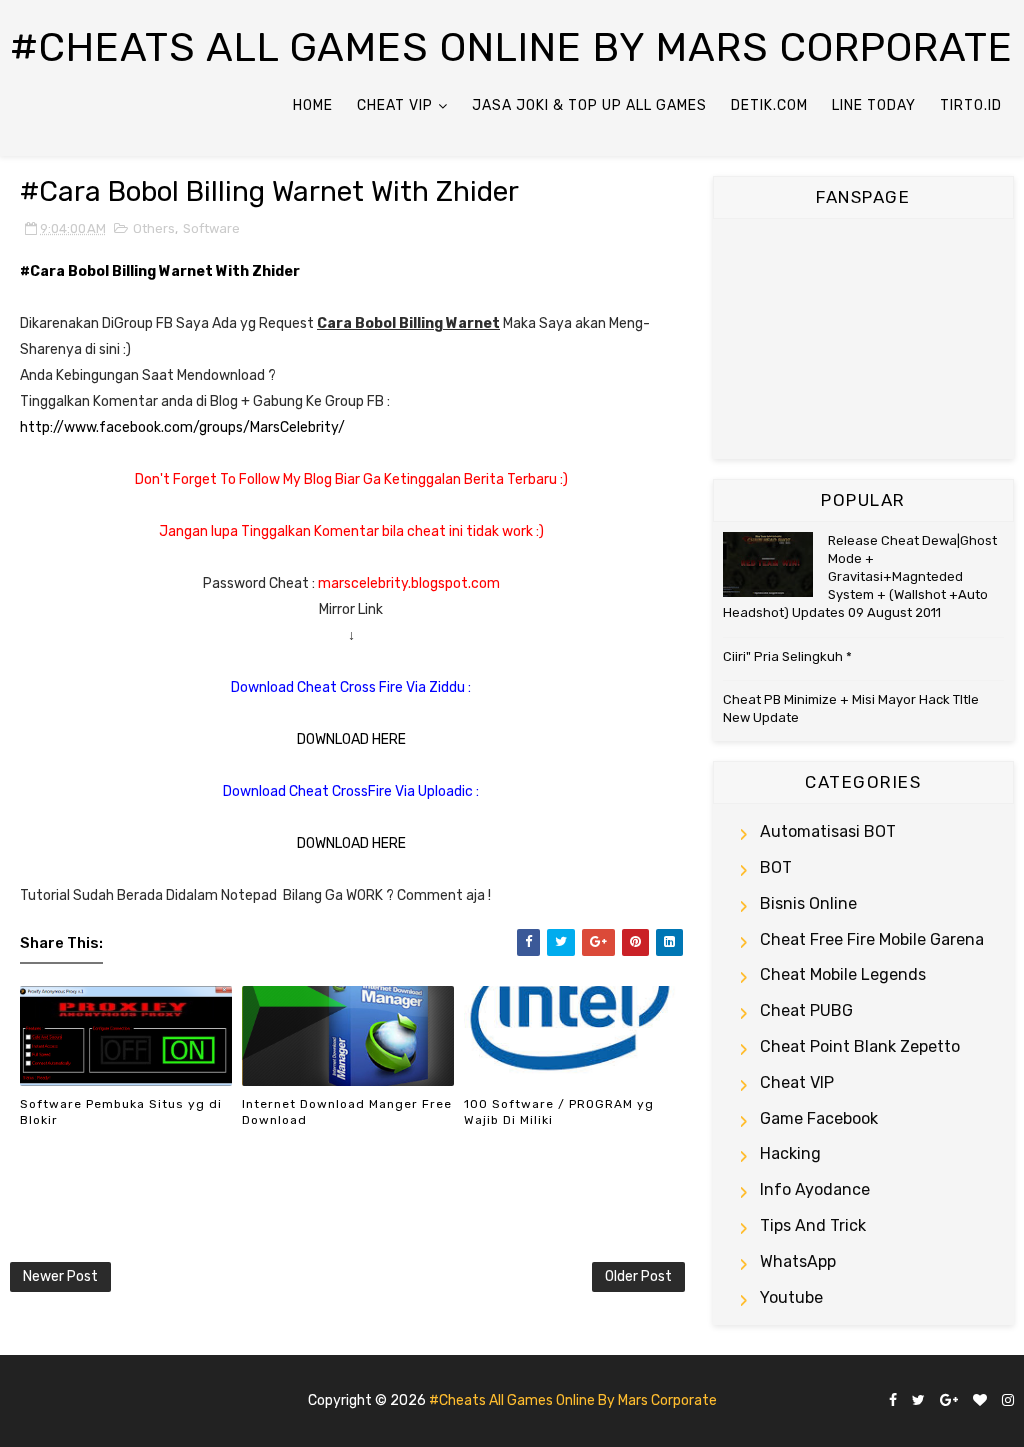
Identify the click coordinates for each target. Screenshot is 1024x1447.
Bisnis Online (808, 903)
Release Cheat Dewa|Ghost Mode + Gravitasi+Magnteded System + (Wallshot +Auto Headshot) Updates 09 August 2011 (860, 577)
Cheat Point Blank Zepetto (860, 1046)
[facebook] (893, 1401)
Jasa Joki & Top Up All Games (589, 105)
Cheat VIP (395, 105)
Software (211, 228)
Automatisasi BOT (828, 831)
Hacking (790, 1153)
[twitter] (918, 1401)
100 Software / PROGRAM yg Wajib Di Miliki (559, 1112)
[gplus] (949, 1401)
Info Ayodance (815, 1189)
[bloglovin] (980, 1401)
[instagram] (1008, 1401)
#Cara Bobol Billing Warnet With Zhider (269, 191)
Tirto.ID (971, 105)
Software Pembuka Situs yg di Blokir (121, 1112)
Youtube (791, 1297)
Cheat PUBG (806, 1010)
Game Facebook (819, 1118)
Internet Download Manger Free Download (347, 1112)
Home (313, 105)
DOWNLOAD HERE (351, 739)
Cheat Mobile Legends (843, 974)
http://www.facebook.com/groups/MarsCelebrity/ (182, 427)
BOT (776, 867)
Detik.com (769, 105)
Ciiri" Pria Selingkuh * (787, 656)
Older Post (638, 1276)
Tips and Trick (813, 1225)
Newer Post (60, 1276)
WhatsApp (798, 1261)
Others (154, 228)
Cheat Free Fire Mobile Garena (872, 939)
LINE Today (874, 105)
